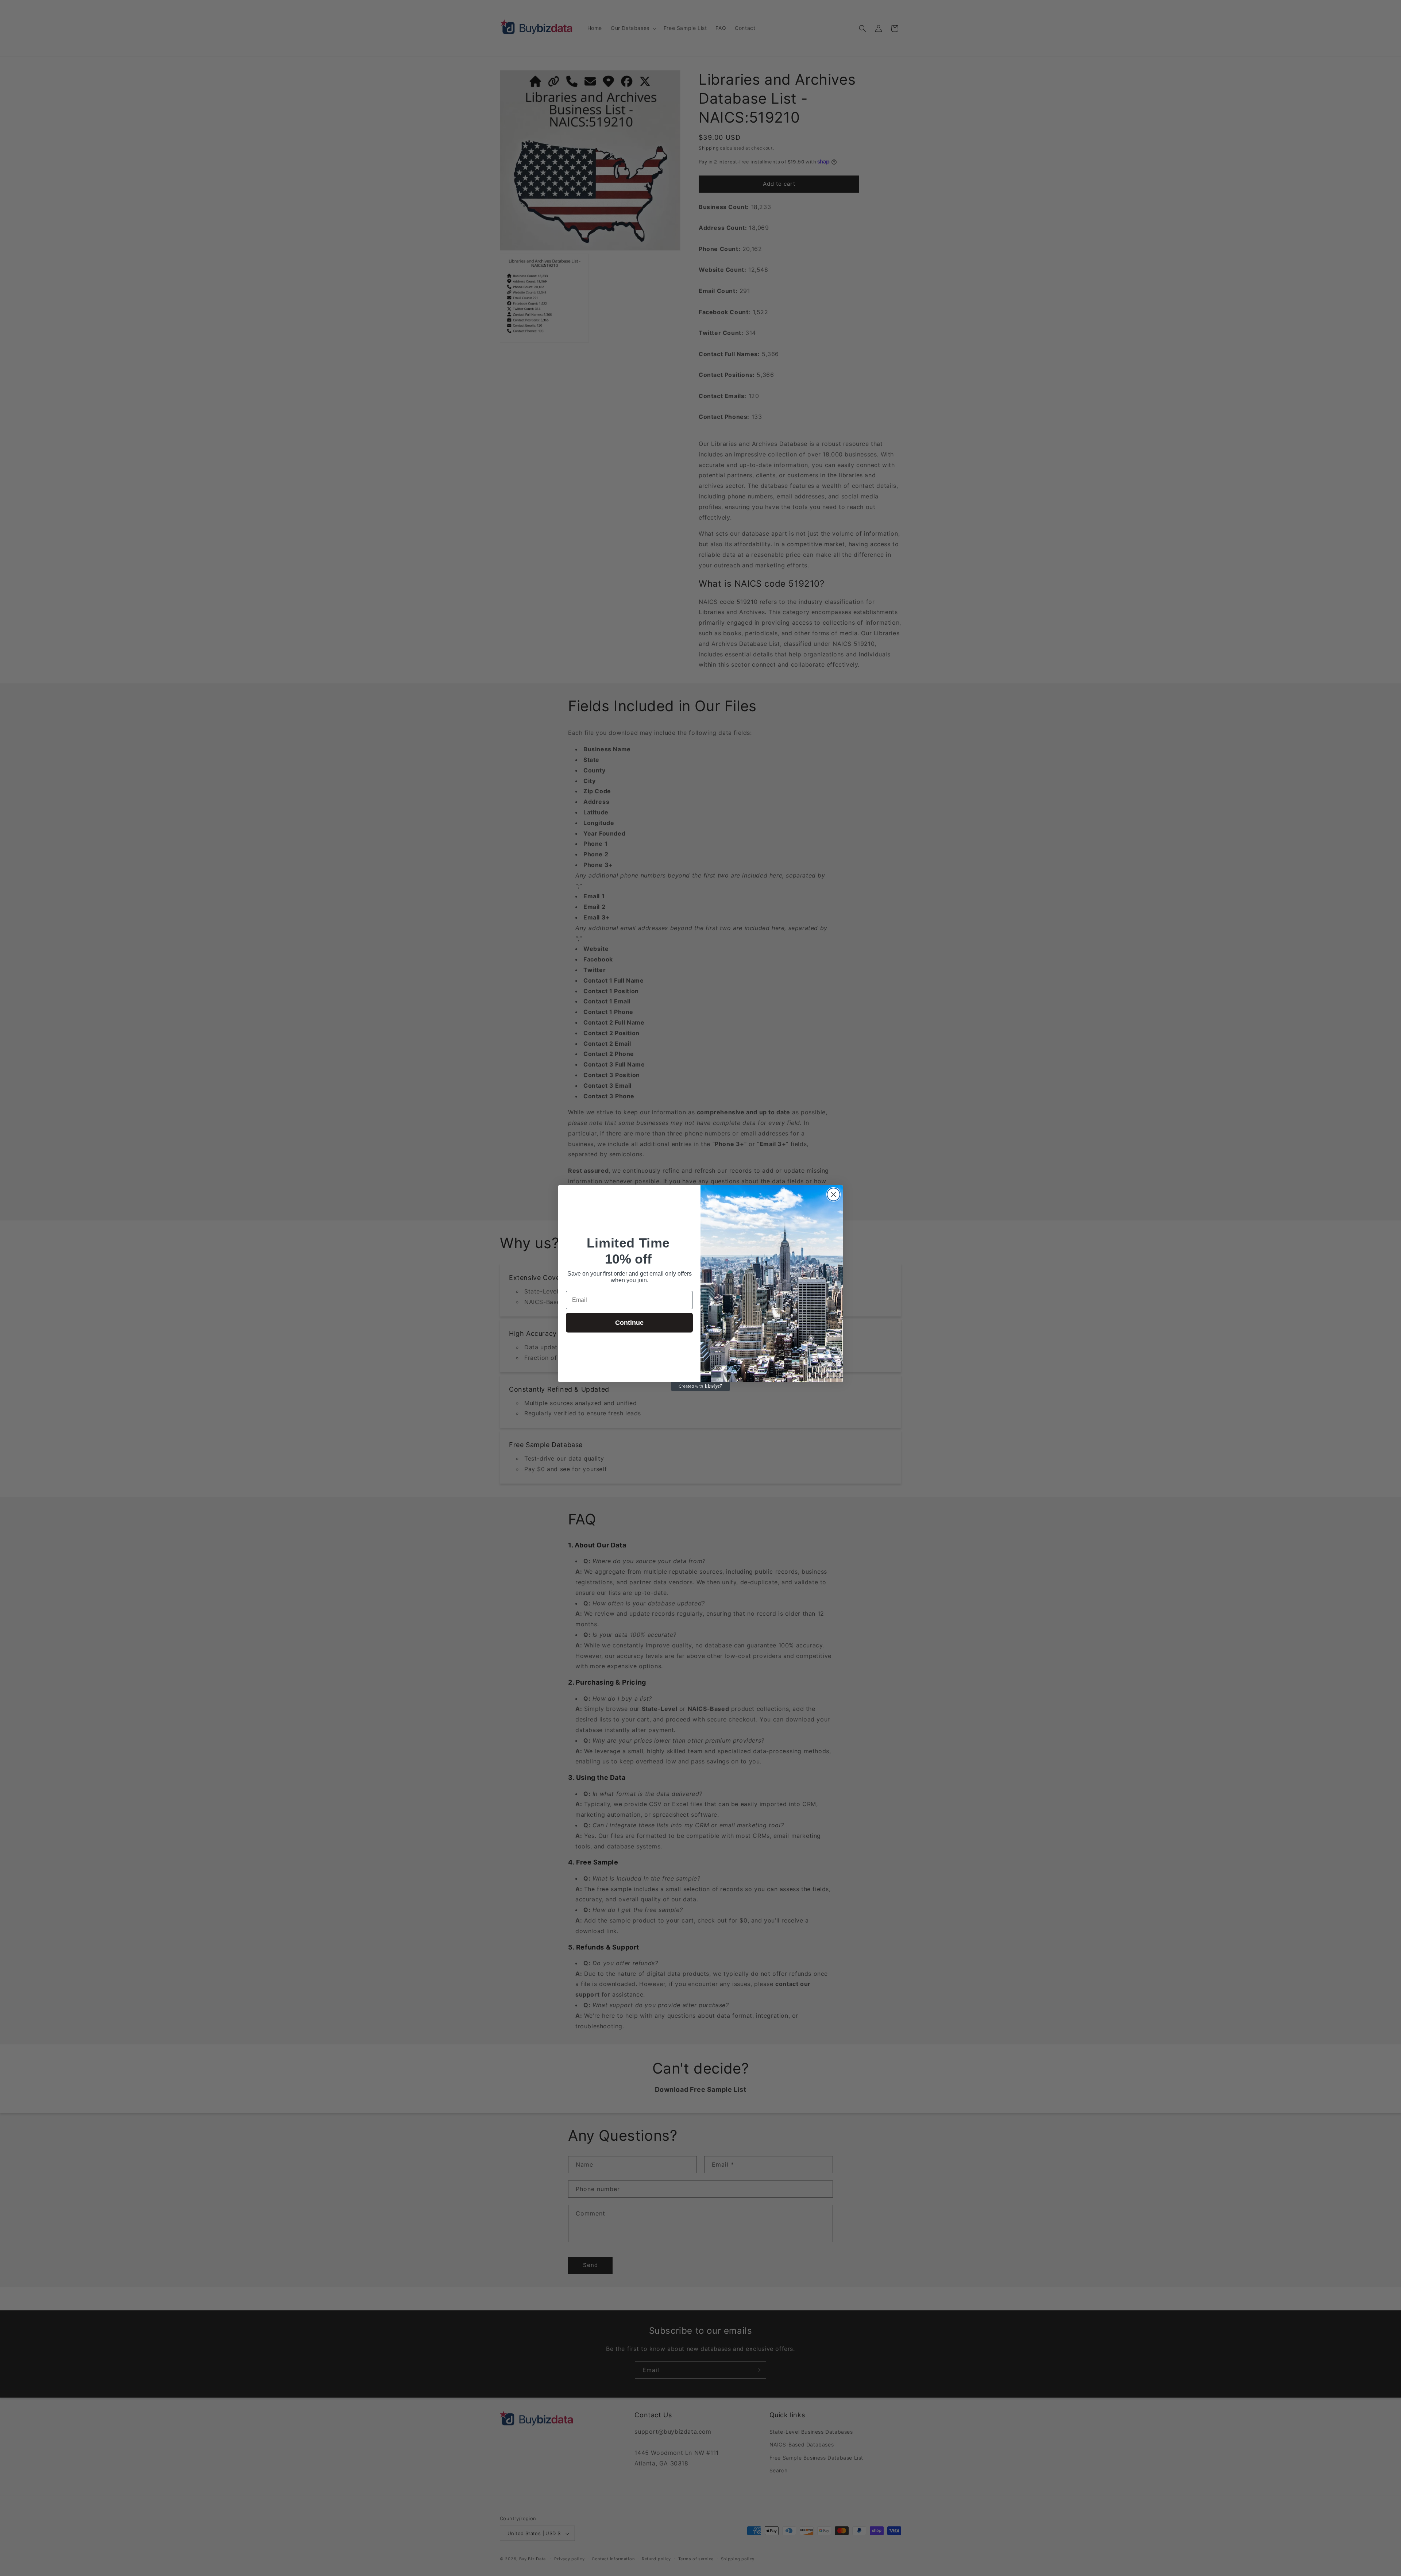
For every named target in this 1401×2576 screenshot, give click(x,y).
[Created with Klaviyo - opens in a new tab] (700, 1387)
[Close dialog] (833, 1194)
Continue (629, 1323)
